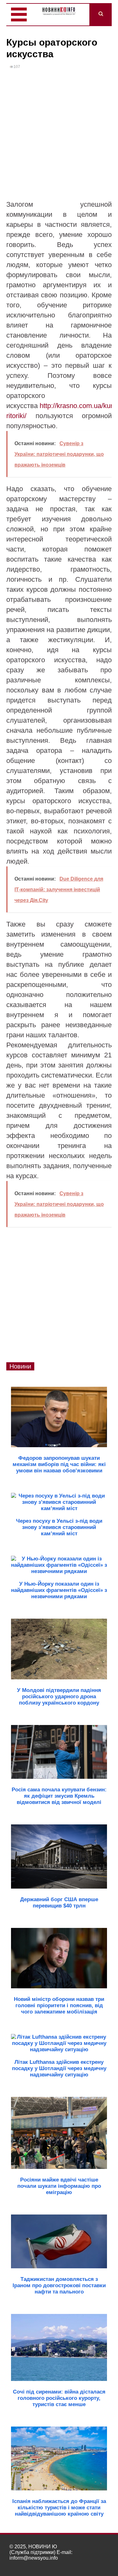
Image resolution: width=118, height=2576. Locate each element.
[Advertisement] (59, 137)
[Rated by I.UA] (95, 2564)
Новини (20, 1366)
